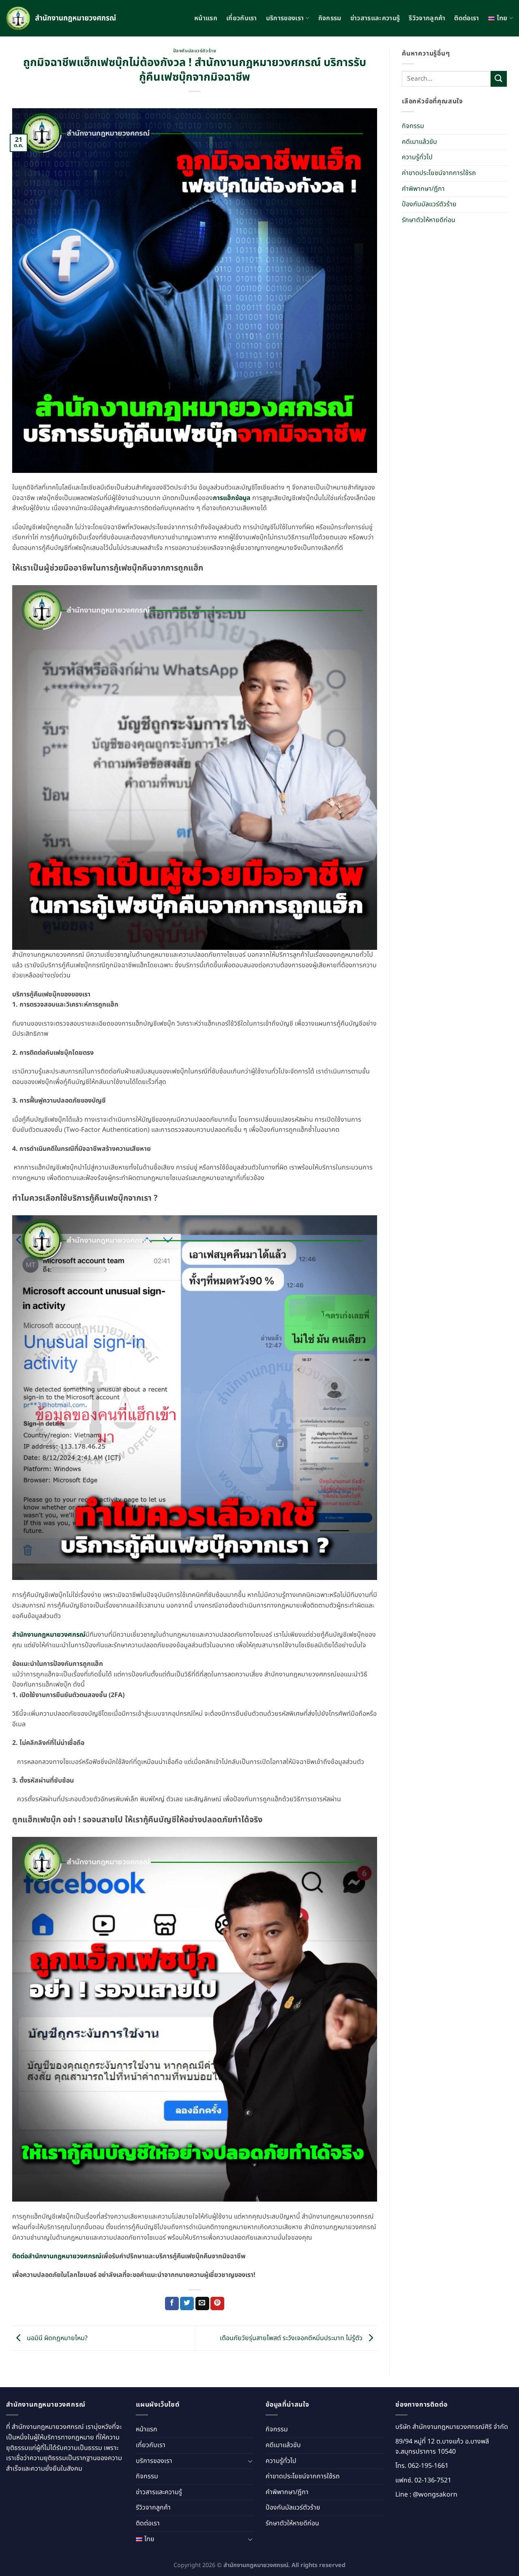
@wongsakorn (435, 2495)
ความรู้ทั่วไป (417, 158)
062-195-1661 (428, 2466)
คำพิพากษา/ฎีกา (423, 189)
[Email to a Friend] (202, 2304)
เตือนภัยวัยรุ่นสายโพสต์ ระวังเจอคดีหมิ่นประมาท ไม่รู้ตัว (292, 2338)
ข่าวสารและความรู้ (375, 18)
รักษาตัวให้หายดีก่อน (429, 220)
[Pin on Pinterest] (217, 2304)
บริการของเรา (285, 18)
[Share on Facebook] (172, 2304)
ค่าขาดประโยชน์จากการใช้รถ (439, 173)
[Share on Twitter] (187, 2304)
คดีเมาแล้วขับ (419, 142)
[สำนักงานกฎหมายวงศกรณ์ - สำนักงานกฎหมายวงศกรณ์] (63, 18)
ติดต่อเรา (466, 18)
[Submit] (499, 79)
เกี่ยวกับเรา (242, 18)
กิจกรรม (330, 18)
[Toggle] (250, 2461)
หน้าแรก (206, 18)
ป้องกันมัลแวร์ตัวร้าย (195, 51)
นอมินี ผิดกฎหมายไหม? (56, 2338)
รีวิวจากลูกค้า (427, 18)
